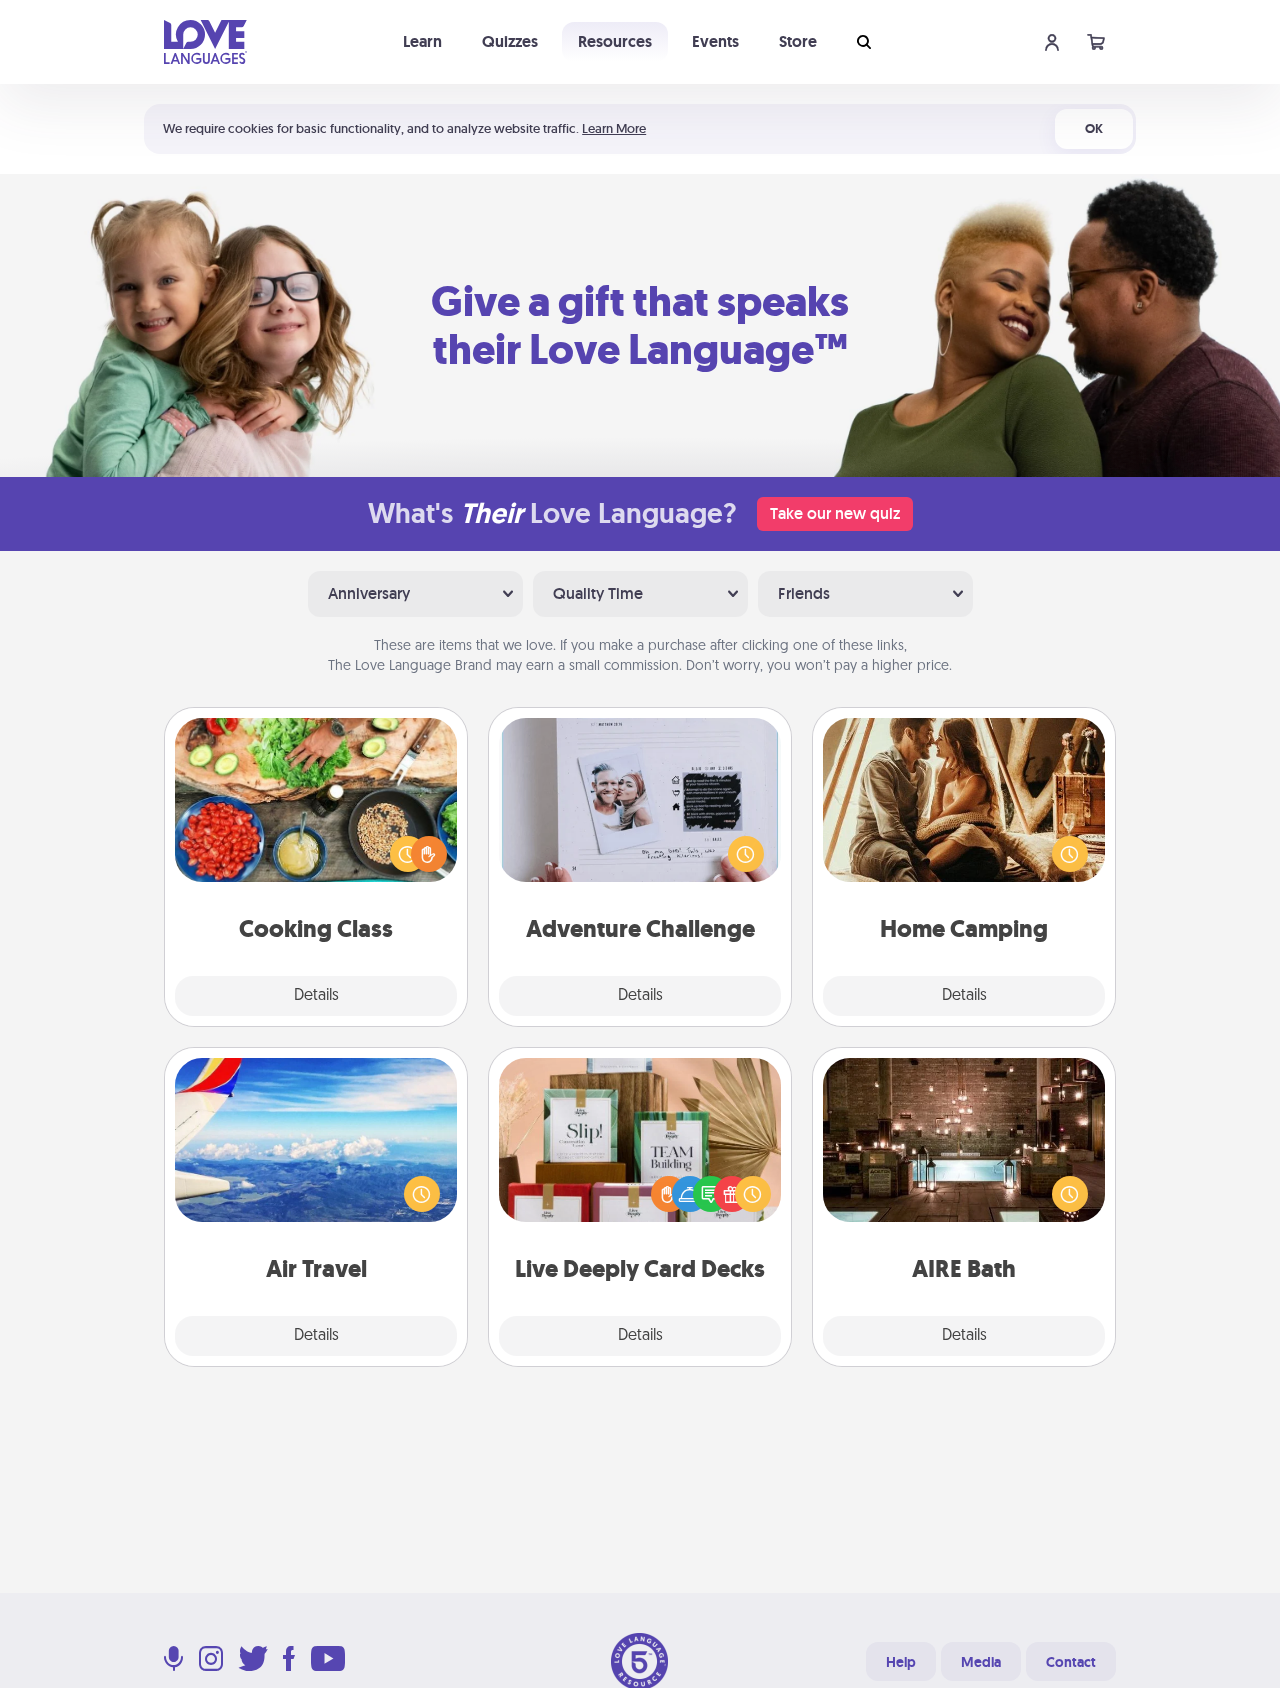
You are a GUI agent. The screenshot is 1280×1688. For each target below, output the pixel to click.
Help (901, 1662)
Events (715, 41)
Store (798, 41)
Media (981, 1662)
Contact (1071, 1662)
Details (316, 996)
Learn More (614, 128)
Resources (615, 41)
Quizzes (510, 41)
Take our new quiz (835, 513)
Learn (422, 41)
